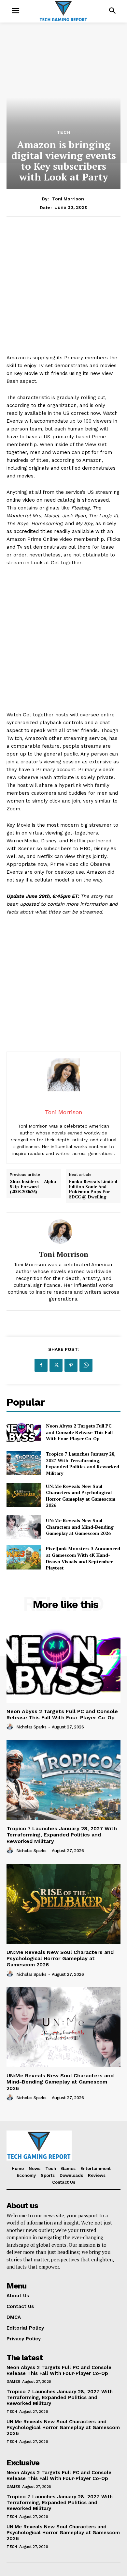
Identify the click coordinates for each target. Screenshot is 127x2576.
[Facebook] (41, 1365)
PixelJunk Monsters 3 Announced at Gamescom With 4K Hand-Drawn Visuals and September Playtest (83, 1558)
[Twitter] (56, 1365)
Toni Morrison (68, 199)
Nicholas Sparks (31, 1727)
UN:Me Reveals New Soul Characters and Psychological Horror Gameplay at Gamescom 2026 (81, 1496)
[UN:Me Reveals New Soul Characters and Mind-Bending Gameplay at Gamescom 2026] (24, 1527)
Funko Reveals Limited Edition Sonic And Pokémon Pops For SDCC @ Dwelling (93, 1189)
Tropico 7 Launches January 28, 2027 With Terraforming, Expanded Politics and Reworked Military (83, 1463)
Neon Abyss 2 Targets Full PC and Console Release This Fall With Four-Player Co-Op (79, 1432)
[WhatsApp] (86, 1365)
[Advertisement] (63, 290)
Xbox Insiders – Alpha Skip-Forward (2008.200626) (33, 1187)
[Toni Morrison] (63, 1232)
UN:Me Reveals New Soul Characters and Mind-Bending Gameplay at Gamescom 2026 (80, 1527)
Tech (64, 132)
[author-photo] (11, 1727)
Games (13, 2381)
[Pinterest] (71, 1365)
